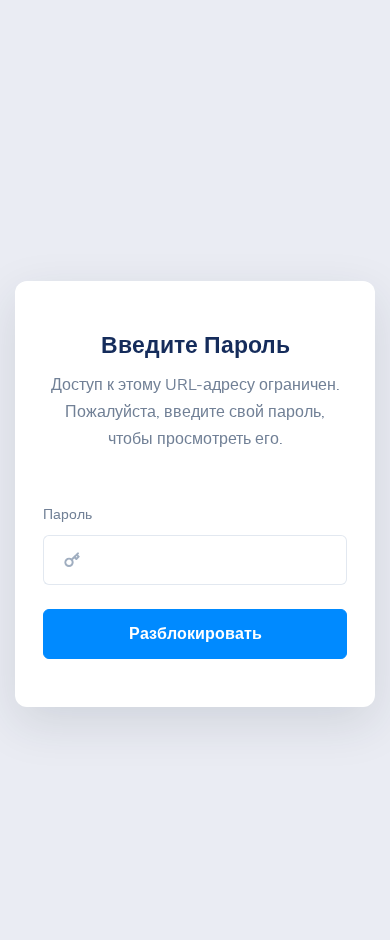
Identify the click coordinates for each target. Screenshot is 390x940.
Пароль (67, 514)
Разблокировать (195, 634)
